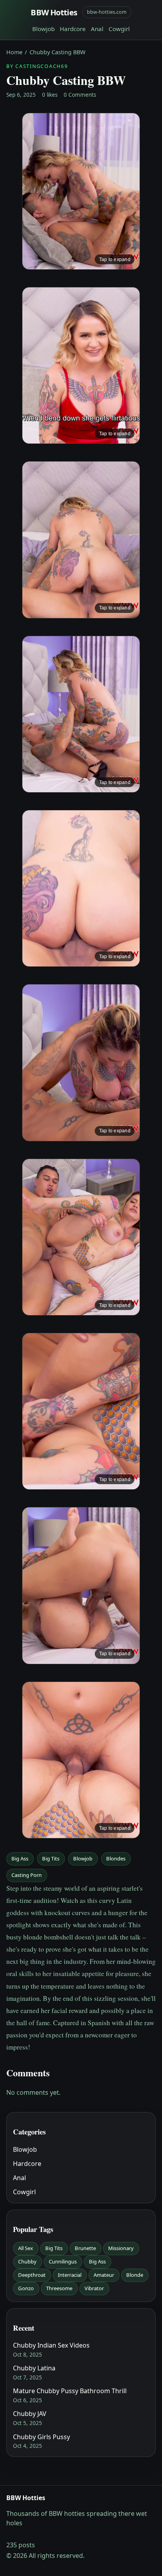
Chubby (27, 2261)
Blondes (116, 1858)
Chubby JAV (30, 2414)
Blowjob (43, 29)
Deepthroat (32, 2275)
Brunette (85, 2248)
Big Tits (51, 1858)
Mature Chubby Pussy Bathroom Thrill (70, 2391)
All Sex (26, 2248)
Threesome (59, 2288)
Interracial (70, 2275)
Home (14, 52)
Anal (97, 29)
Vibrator (94, 2288)
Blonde (135, 2275)
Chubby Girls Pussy (41, 2437)
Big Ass (20, 1858)
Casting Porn (27, 1875)
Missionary (121, 2248)
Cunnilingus (63, 2261)
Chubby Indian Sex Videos (51, 2345)
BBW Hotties (54, 12)
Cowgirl (119, 29)
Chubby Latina (34, 2368)
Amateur (104, 2275)
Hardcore (73, 29)
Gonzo (26, 2288)
